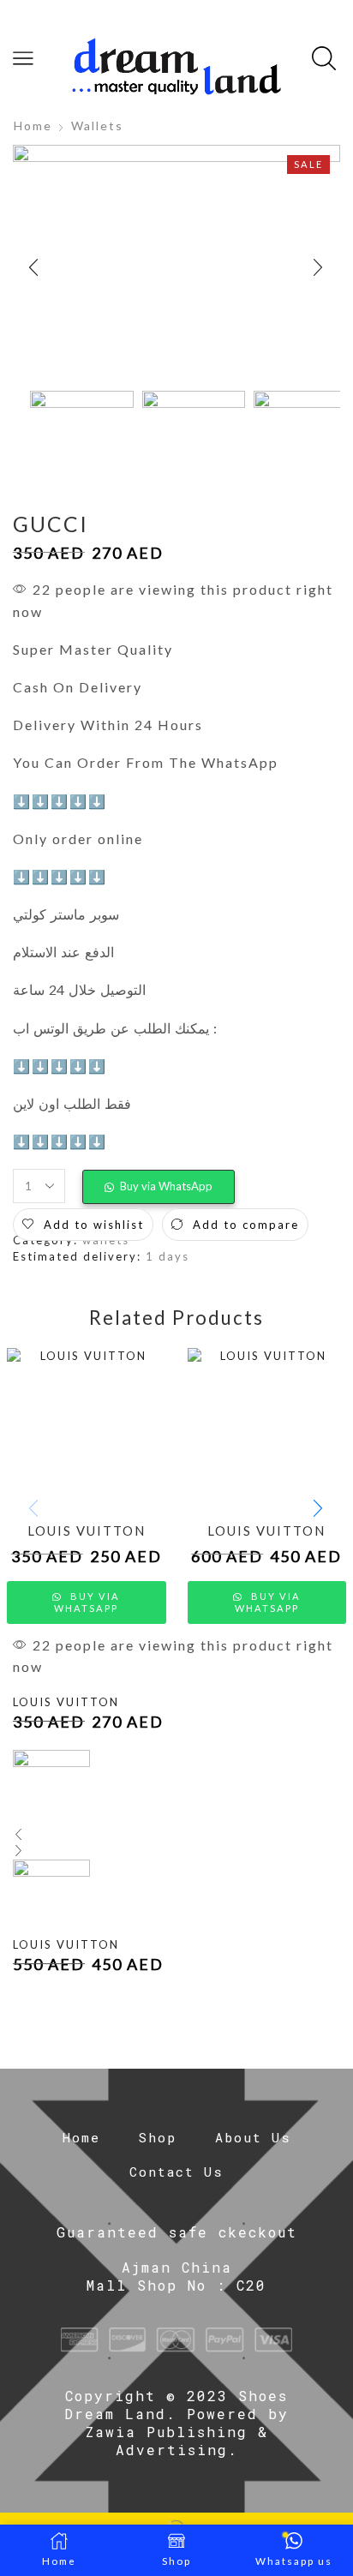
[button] (34, 268)
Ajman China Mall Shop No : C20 (176, 2276)
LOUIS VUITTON (87, 1531)
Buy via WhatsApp (166, 1186)
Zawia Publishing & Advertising (177, 2441)
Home (33, 126)
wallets (97, 126)
